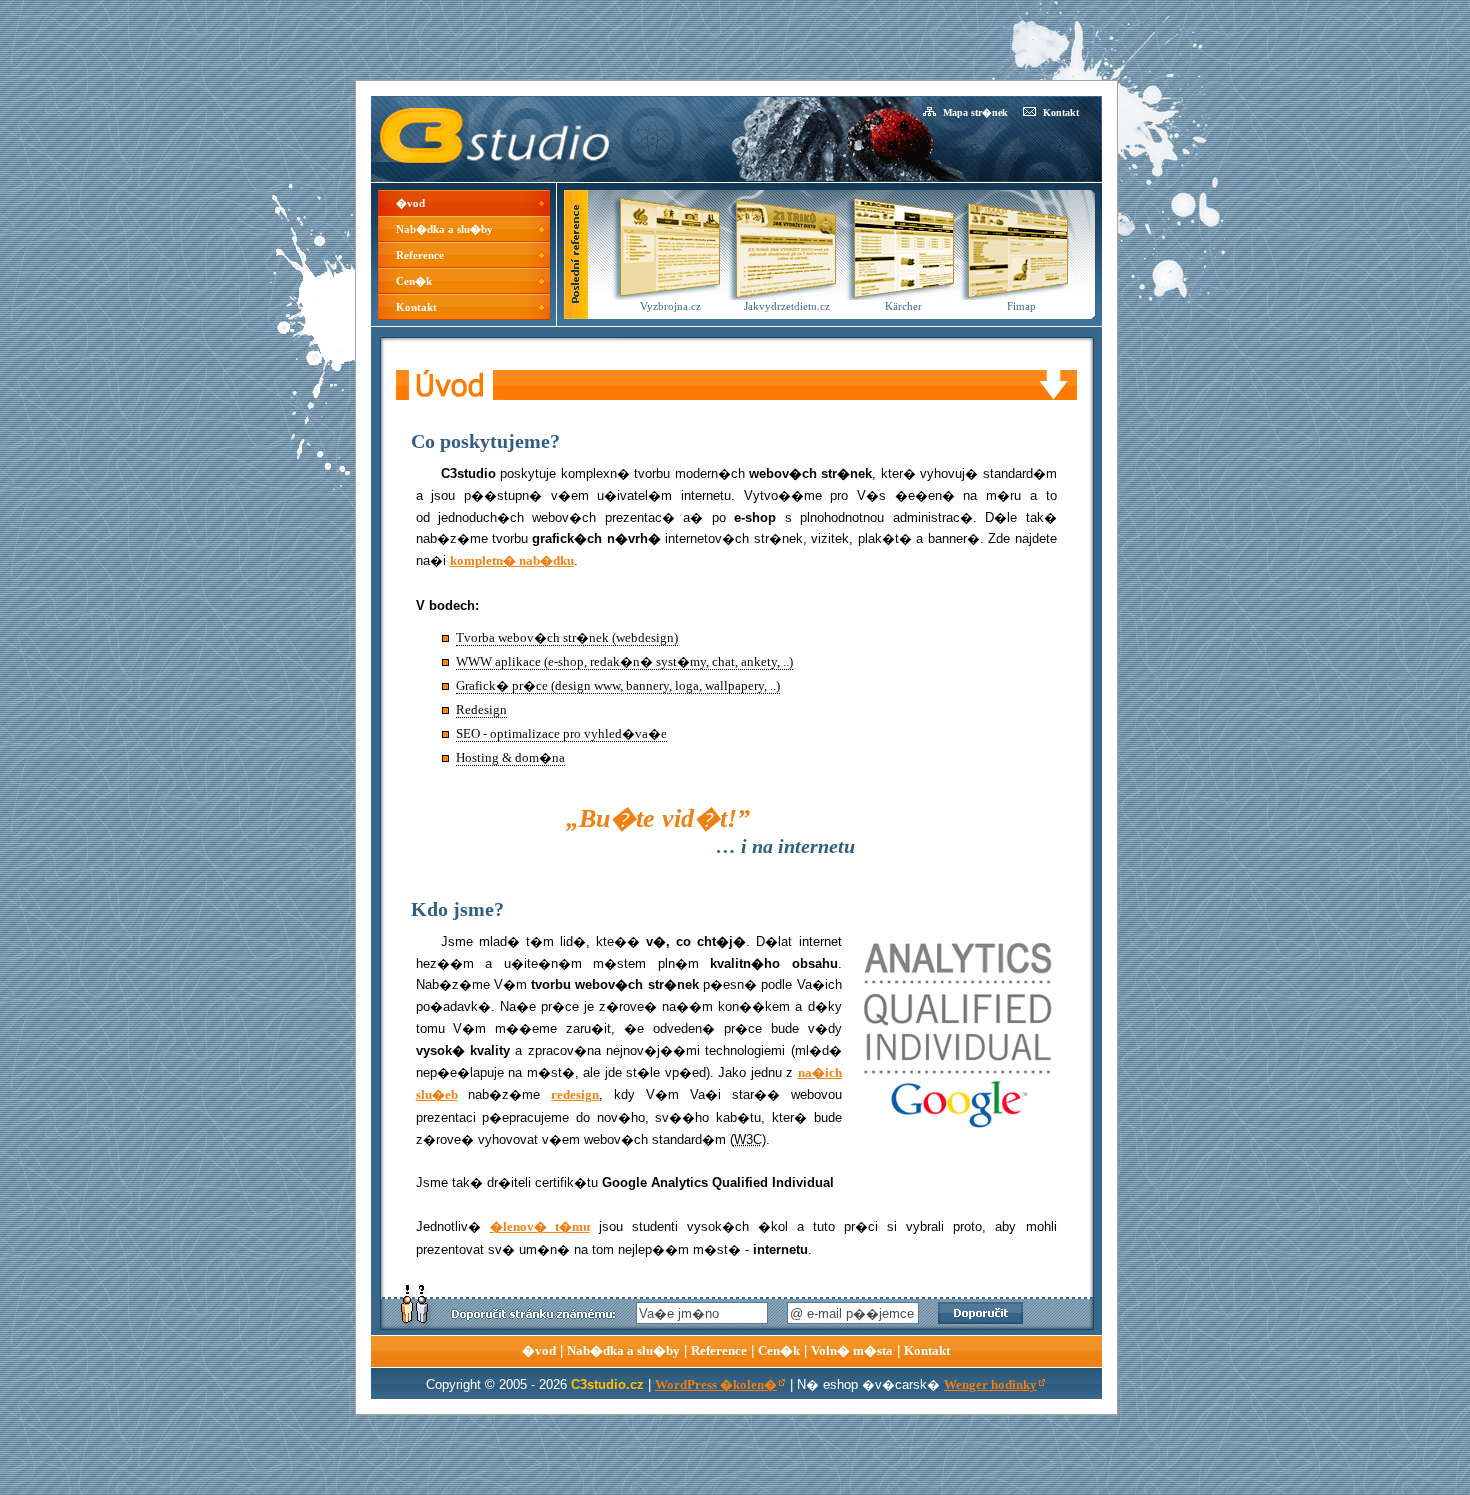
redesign (575, 1095)
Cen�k (414, 281)
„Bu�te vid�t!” (658, 818)
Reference (420, 255)
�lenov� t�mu (540, 1227)
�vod (410, 203)
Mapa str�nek (975, 112)
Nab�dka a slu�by (444, 229)
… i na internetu (785, 846)
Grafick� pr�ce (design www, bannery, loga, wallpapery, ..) (618, 686)
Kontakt (1061, 112)
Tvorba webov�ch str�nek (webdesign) (567, 638)
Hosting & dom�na (510, 758)
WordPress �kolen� (716, 1385)
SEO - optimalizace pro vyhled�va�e (561, 734)
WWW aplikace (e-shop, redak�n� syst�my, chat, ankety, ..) (624, 662)
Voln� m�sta (852, 1351)
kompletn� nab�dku (512, 561)
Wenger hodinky (990, 1385)
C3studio (401, 104)
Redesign (481, 710)
